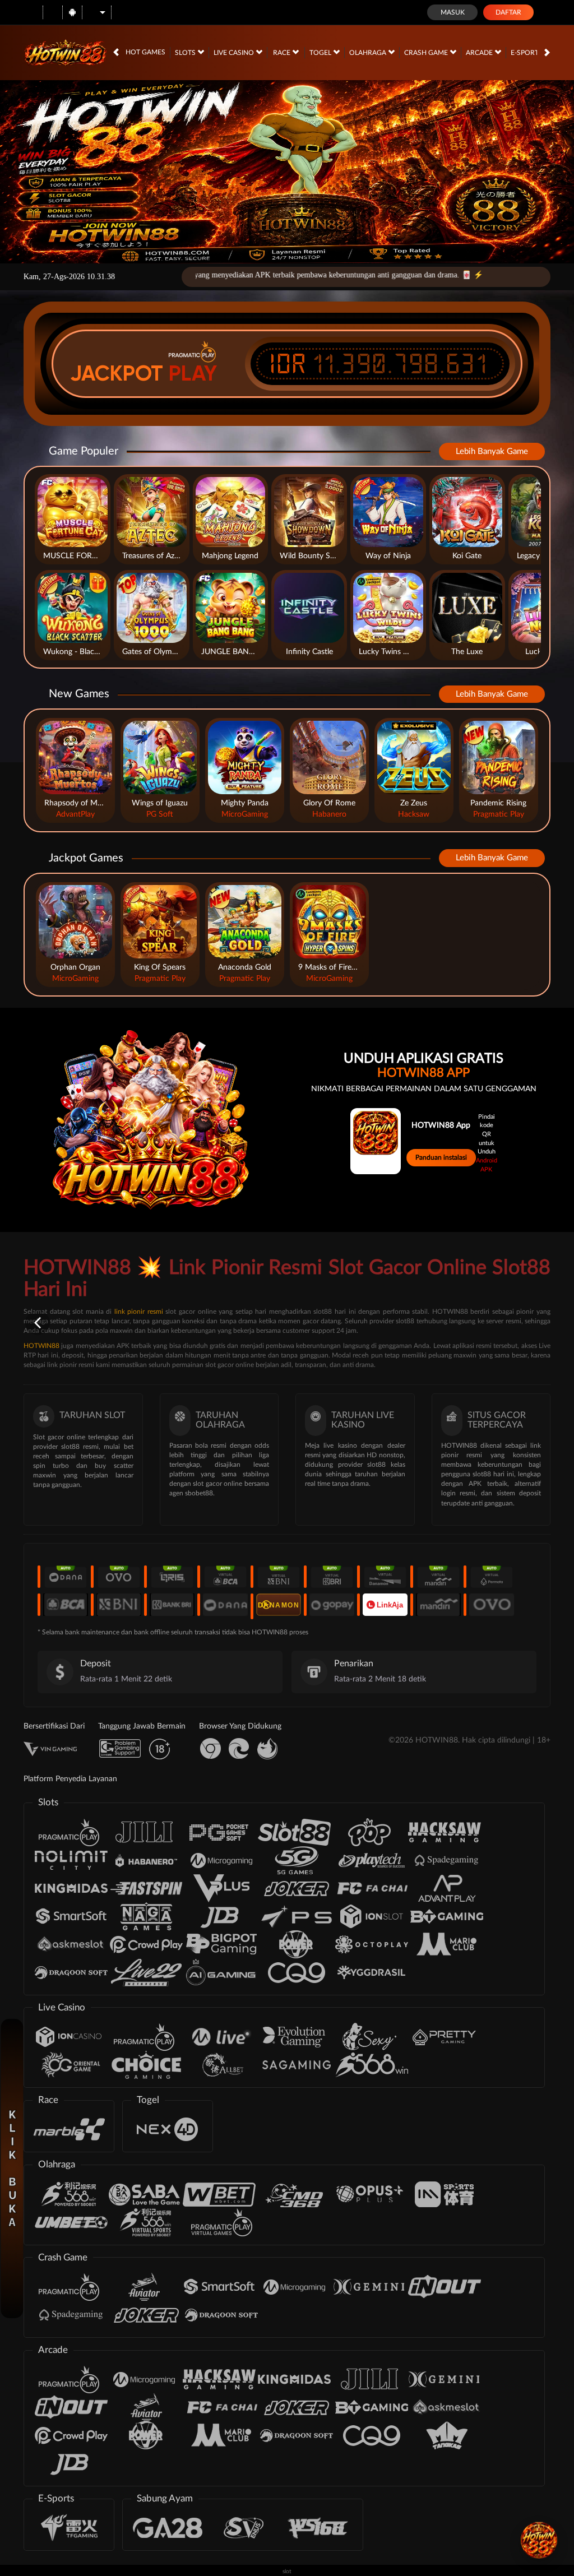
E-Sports (527, 53)
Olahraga (369, 53)
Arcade (480, 53)
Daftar (508, 12)
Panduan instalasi (441, 1157)
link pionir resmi (139, 1312)
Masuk (453, 12)
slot (287, 2572)
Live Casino (235, 53)
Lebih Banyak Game (492, 451)
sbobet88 (199, 1493)
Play (193, 373)
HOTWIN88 (41, 1346)
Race (283, 53)
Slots (186, 53)
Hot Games (145, 52)
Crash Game (427, 53)
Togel (321, 53)
